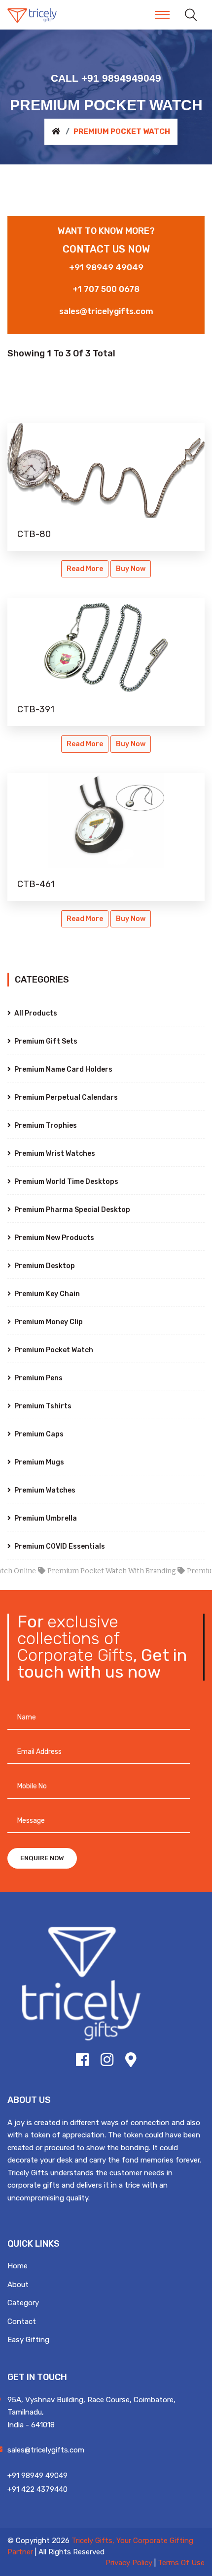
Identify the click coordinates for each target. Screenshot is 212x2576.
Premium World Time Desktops (66, 1182)
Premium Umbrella (45, 1518)
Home (18, 2266)
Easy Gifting (28, 2340)
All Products (35, 1013)
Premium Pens (38, 1378)
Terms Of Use (181, 2563)
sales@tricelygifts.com (106, 311)
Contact (22, 2322)
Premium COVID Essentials (59, 1546)
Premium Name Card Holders (63, 1069)
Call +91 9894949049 (106, 78)
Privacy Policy (129, 2563)
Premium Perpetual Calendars (65, 1097)
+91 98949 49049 (106, 267)
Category (23, 2303)
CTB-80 (34, 534)
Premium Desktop (44, 1266)
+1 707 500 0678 (106, 289)
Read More (85, 569)
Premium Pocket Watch (53, 1350)
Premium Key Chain (46, 1294)
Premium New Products (53, 1238)
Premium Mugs (38, 1462)
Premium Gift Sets (45, 1041)
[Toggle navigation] (162, 15)
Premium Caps (38, 1434)
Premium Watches (44, 1490)
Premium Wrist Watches (54, 1154)
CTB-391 (36, 709)
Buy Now (131, 569)
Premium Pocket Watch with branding (97, 1571)
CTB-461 (36, 884)
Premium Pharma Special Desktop (71, 1210)
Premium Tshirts (42, 1406)
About (18, 2285)
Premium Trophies (45, 1126)
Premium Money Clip (48, 1322)
